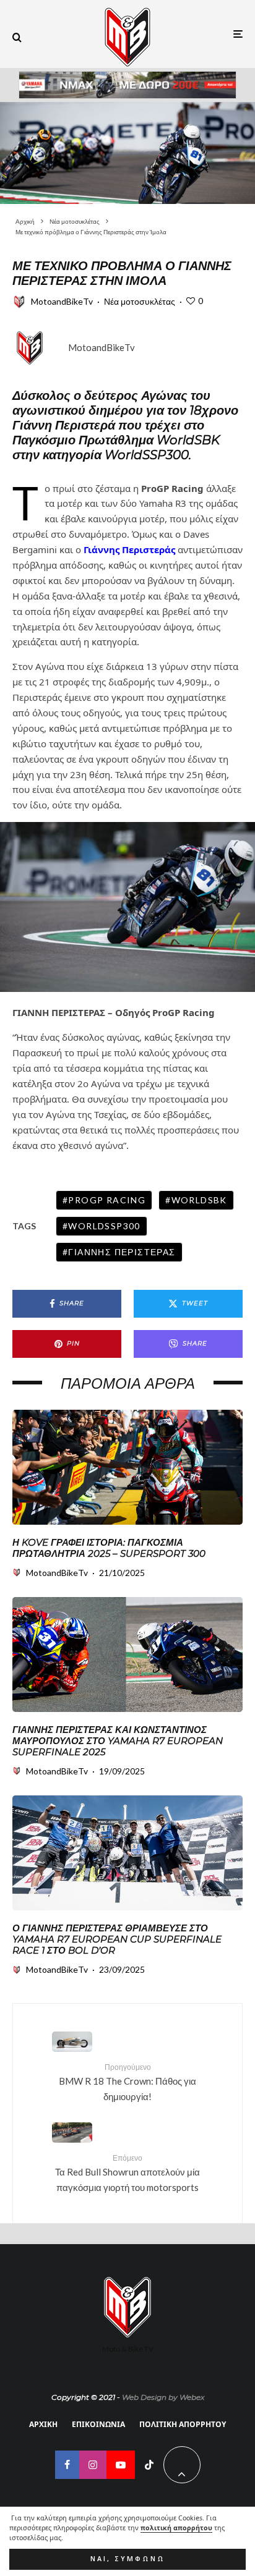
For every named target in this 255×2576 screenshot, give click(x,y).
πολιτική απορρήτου (176, 2528)
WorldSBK (199, 1200)
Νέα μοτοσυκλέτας (140, 301)
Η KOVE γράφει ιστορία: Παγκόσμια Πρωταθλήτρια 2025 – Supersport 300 (109, 1548)
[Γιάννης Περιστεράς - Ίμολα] (127, 153)
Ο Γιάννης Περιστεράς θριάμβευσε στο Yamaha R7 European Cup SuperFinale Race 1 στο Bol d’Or (117, 1939)
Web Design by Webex (163, 2397)
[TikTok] (149, 2465)
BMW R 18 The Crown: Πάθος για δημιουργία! (127, 2082)
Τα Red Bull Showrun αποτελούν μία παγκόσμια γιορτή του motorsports (127, 2173)
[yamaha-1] (127, 1654)
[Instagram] (93, 2465)
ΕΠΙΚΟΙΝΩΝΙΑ (98, 2424)
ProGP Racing (107, 1200)
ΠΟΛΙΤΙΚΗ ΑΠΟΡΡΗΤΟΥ (183, 2424)
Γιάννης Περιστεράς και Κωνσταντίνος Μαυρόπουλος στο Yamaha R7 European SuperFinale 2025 (118, 1741)
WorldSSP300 (104, 1226)
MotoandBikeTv (62, 301)
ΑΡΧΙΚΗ (43, 2424)
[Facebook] (67, 2465)
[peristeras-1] (127, 1853)
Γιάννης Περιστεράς (122, 1252)
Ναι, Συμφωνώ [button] (128, 2559)
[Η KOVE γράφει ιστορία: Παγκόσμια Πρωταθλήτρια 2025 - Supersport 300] (127, 1467)
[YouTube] (121, 2465)
